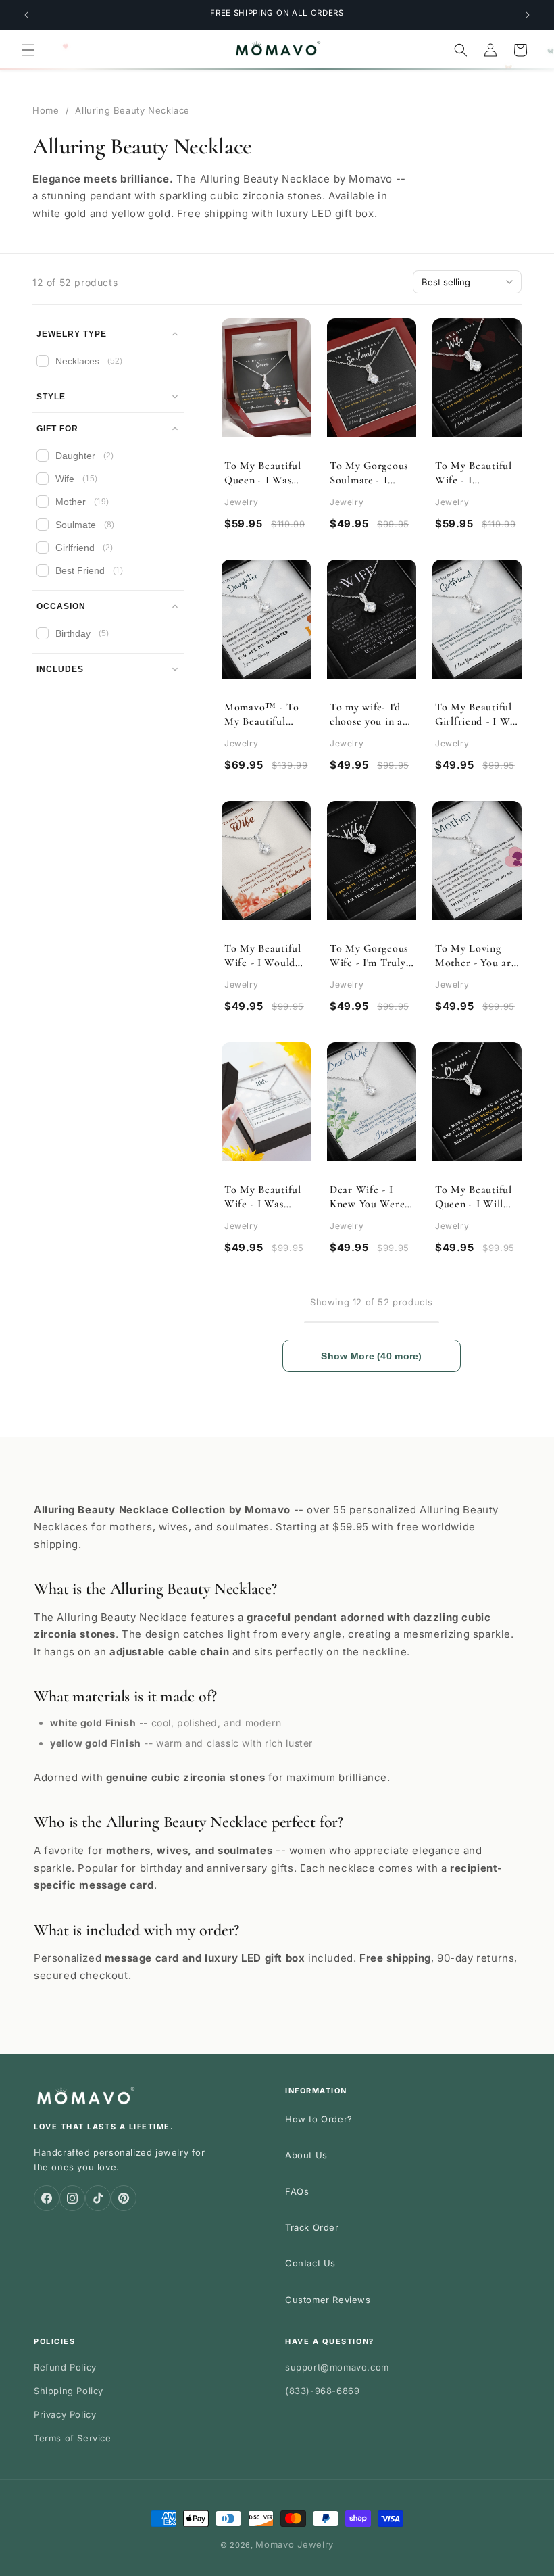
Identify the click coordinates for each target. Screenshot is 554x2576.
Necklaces (89, 361)
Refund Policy (65, 2367)
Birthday (82, 633)
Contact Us (310, 2263)
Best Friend (89, 570)
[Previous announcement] (26, 15)
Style (51, 397)
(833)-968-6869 (322, 2391)
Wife (76, 479)
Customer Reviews (328, 2300)
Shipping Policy (69, 2391)
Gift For (57, 429)
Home (46, 110)
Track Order (312, 2227)
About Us (306, 2155)
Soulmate (85, 525)
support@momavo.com (337, 2367)
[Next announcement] (528, 15)
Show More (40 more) (371, 1356)
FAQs (297, 2191)
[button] (28, 50)
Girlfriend (84, 548)
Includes (60, 669)
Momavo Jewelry (295, 2544)
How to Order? (319, 2119)
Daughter (84, 456)
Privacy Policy (65, 2414)
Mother (82, 502)
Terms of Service (73, 2438)
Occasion (61, 606)
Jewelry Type (72, 334)
